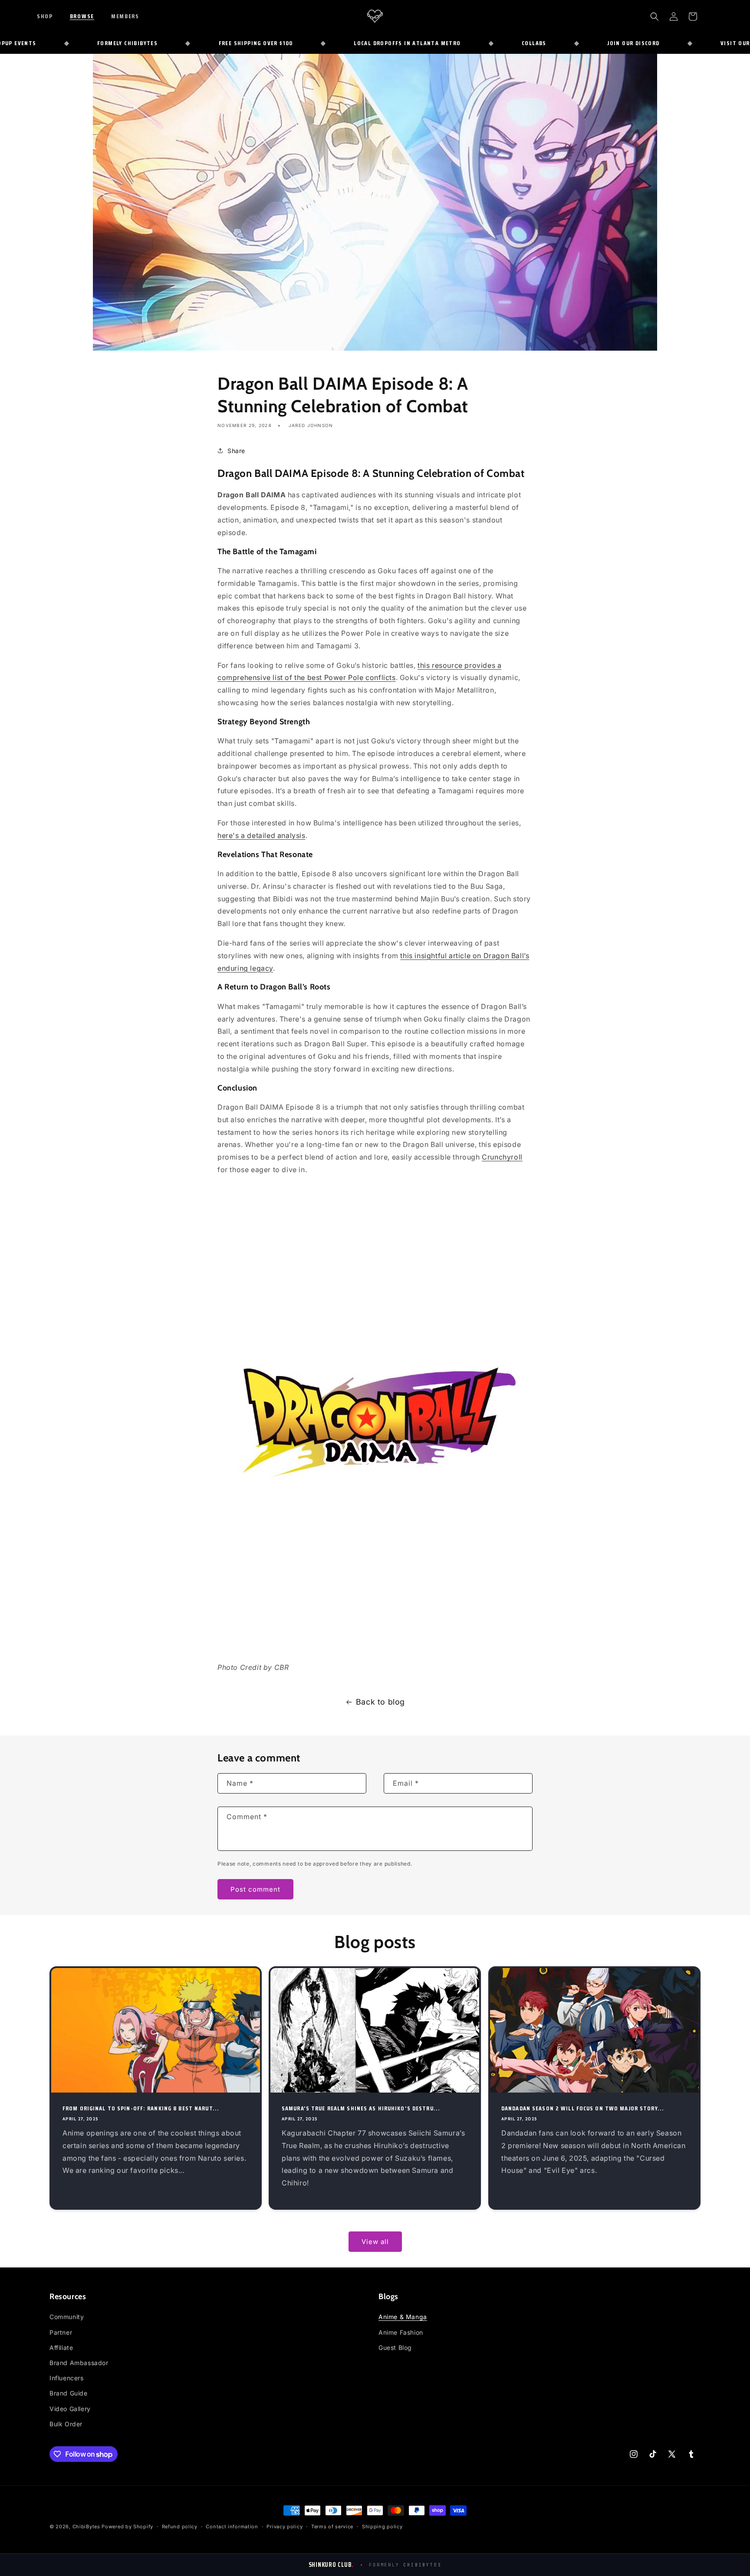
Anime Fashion (401, 2332)
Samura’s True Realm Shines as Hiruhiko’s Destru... (361, 2108)
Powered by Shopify (127, 2527)
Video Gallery (70, 2409)
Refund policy (180, 2527)
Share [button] (236, 451)
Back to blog (380, 1702)
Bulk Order (66, 2424)
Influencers (67, 2378)
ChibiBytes (86, 2527)
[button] (51, 16)
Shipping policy (382, 2527)
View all (375, 2242)
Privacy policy (285, 2527)
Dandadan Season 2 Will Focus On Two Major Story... (583, 2108)
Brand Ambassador (79, 2363)
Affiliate (61, 2348)
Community (67, 2317)
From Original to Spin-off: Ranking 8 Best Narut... (141, 2108)
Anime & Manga (403, 2317)
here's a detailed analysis (262, 835)
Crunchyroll (502, 1157)
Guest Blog (395, 2348)
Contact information (232, 2527)
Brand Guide (69, 2393)
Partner (61, 2332)
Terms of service (332, 2527)
